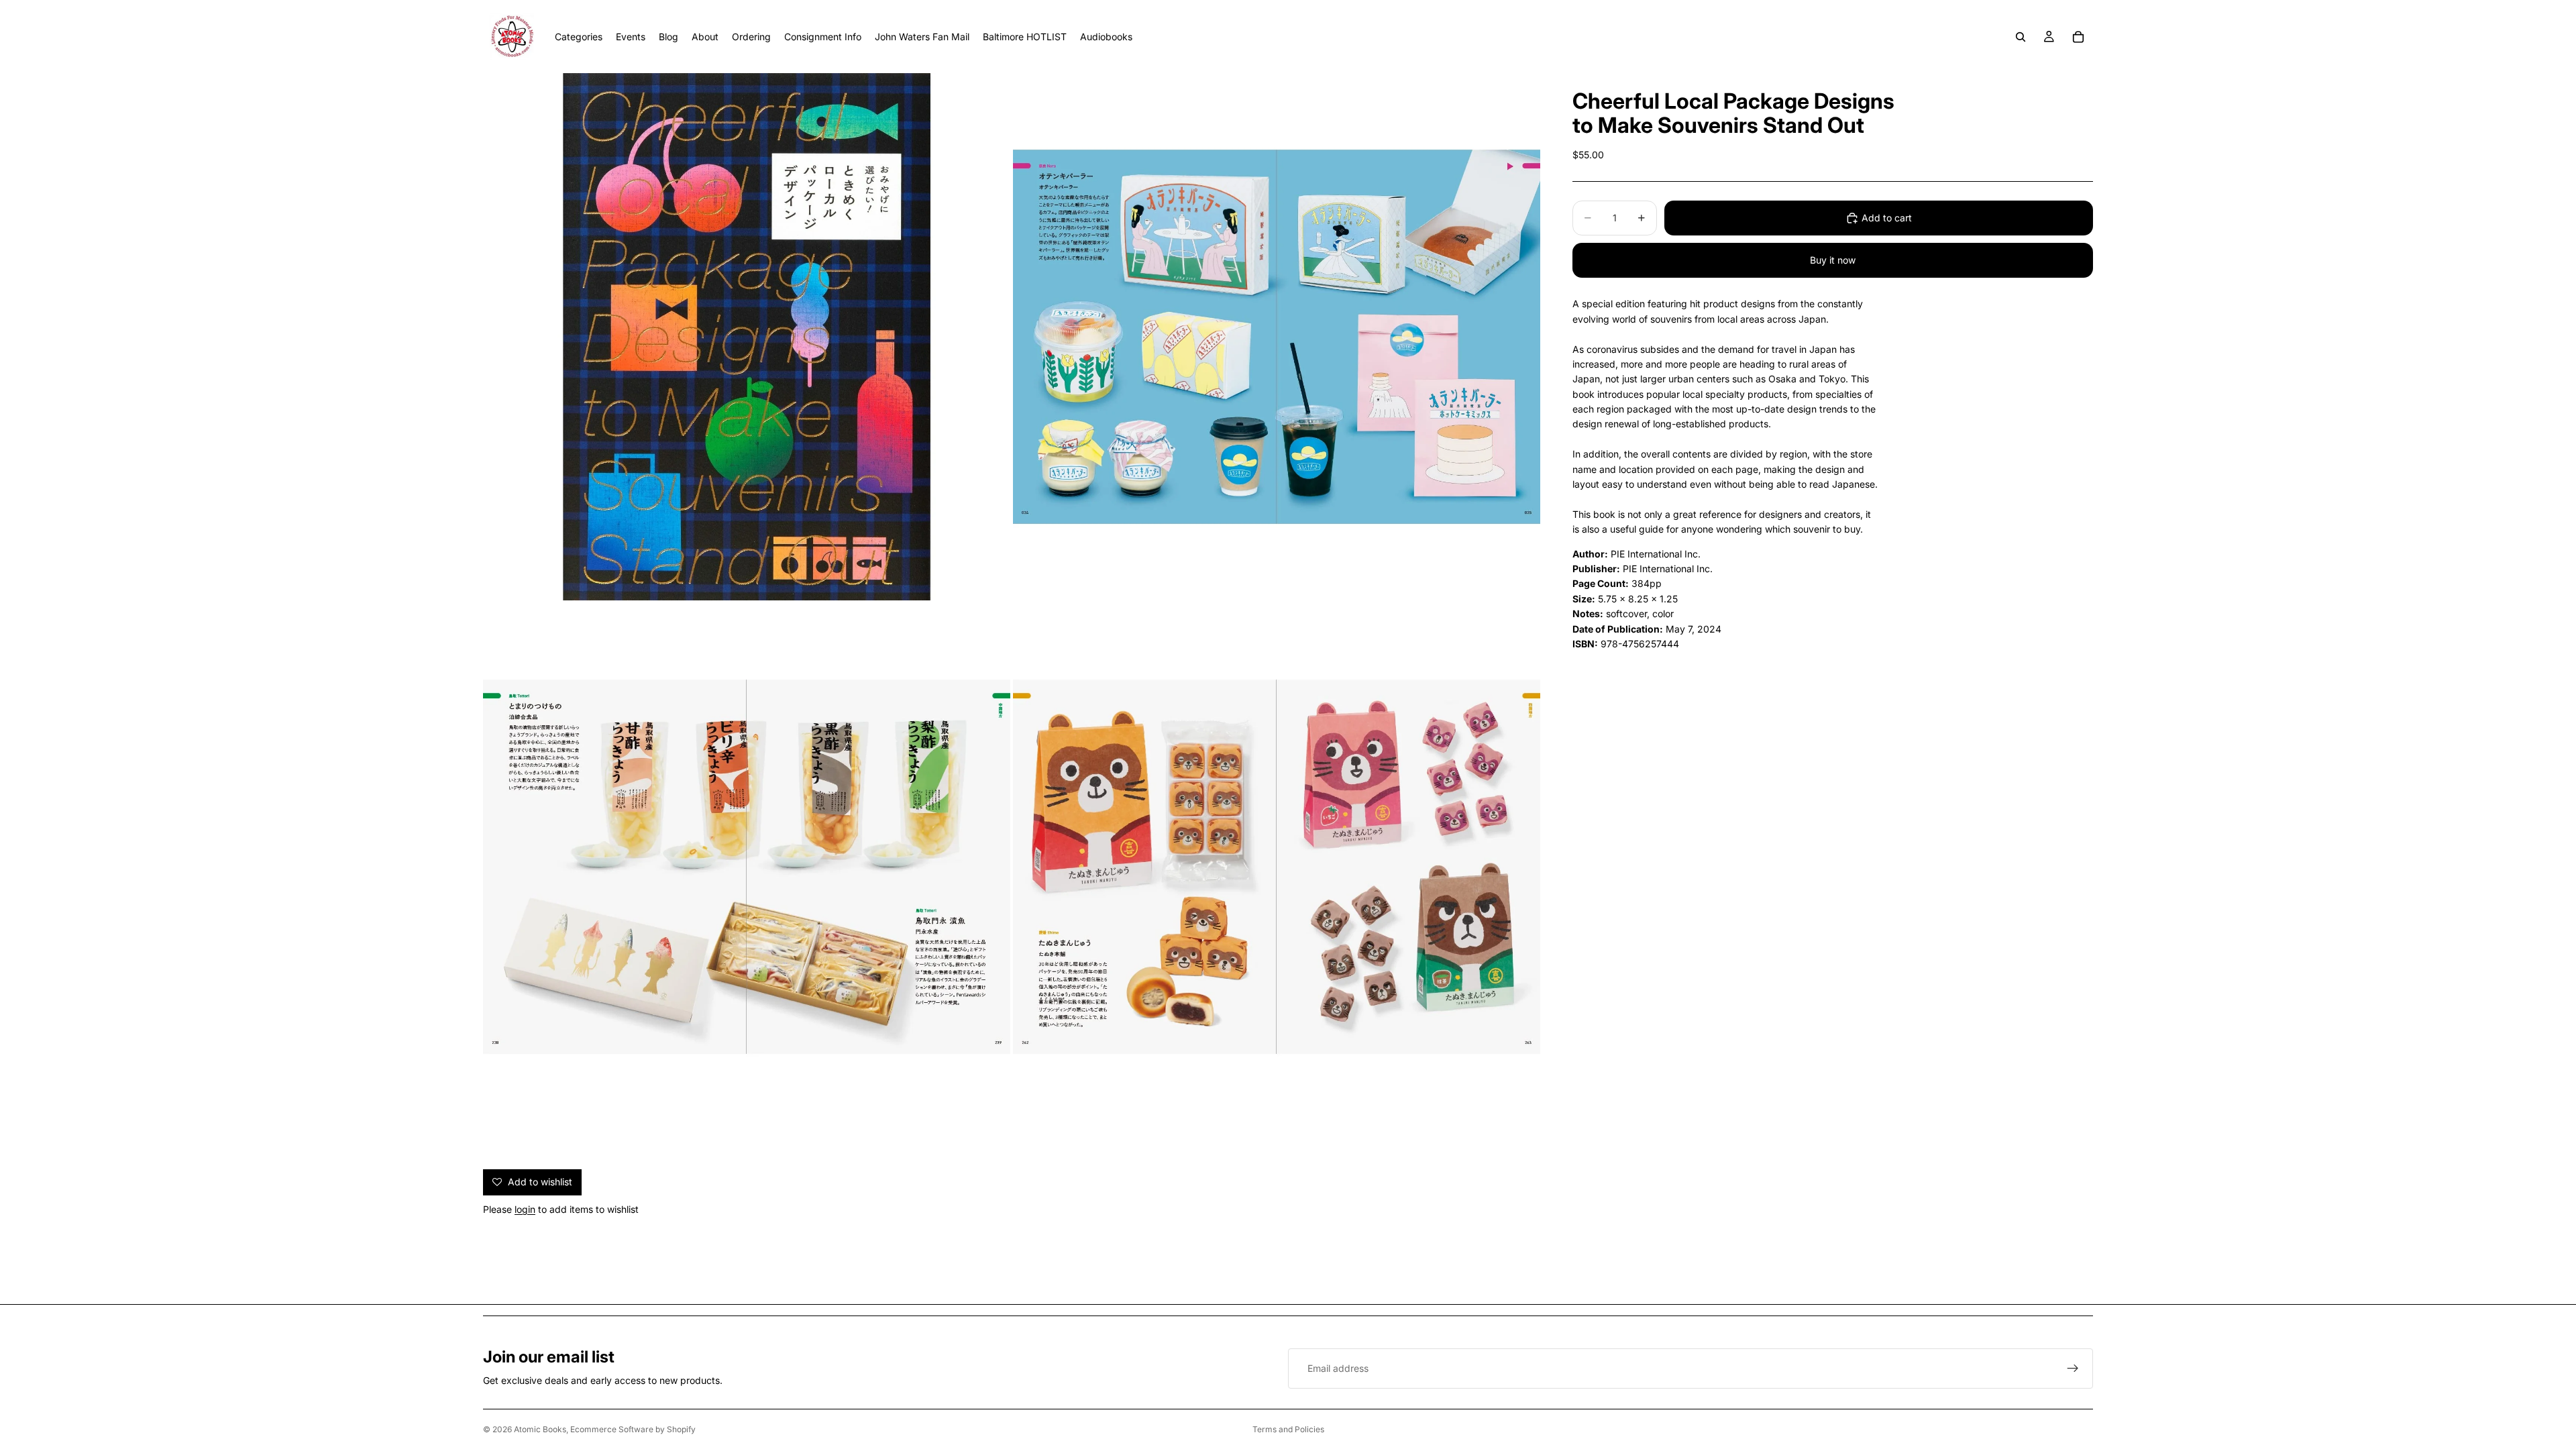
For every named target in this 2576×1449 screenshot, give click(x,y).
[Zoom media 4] (1277, 867)
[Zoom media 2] (1277, 337)
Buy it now (1833, 260)
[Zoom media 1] (747, 337)
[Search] (2021, 37)
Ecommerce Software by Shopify (633, 1429)
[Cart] (2078, 37)
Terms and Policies (1288, 1429)
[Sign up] (2073, 1368)
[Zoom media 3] (747, 867)
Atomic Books (540, 1429)
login (525, 1209)
